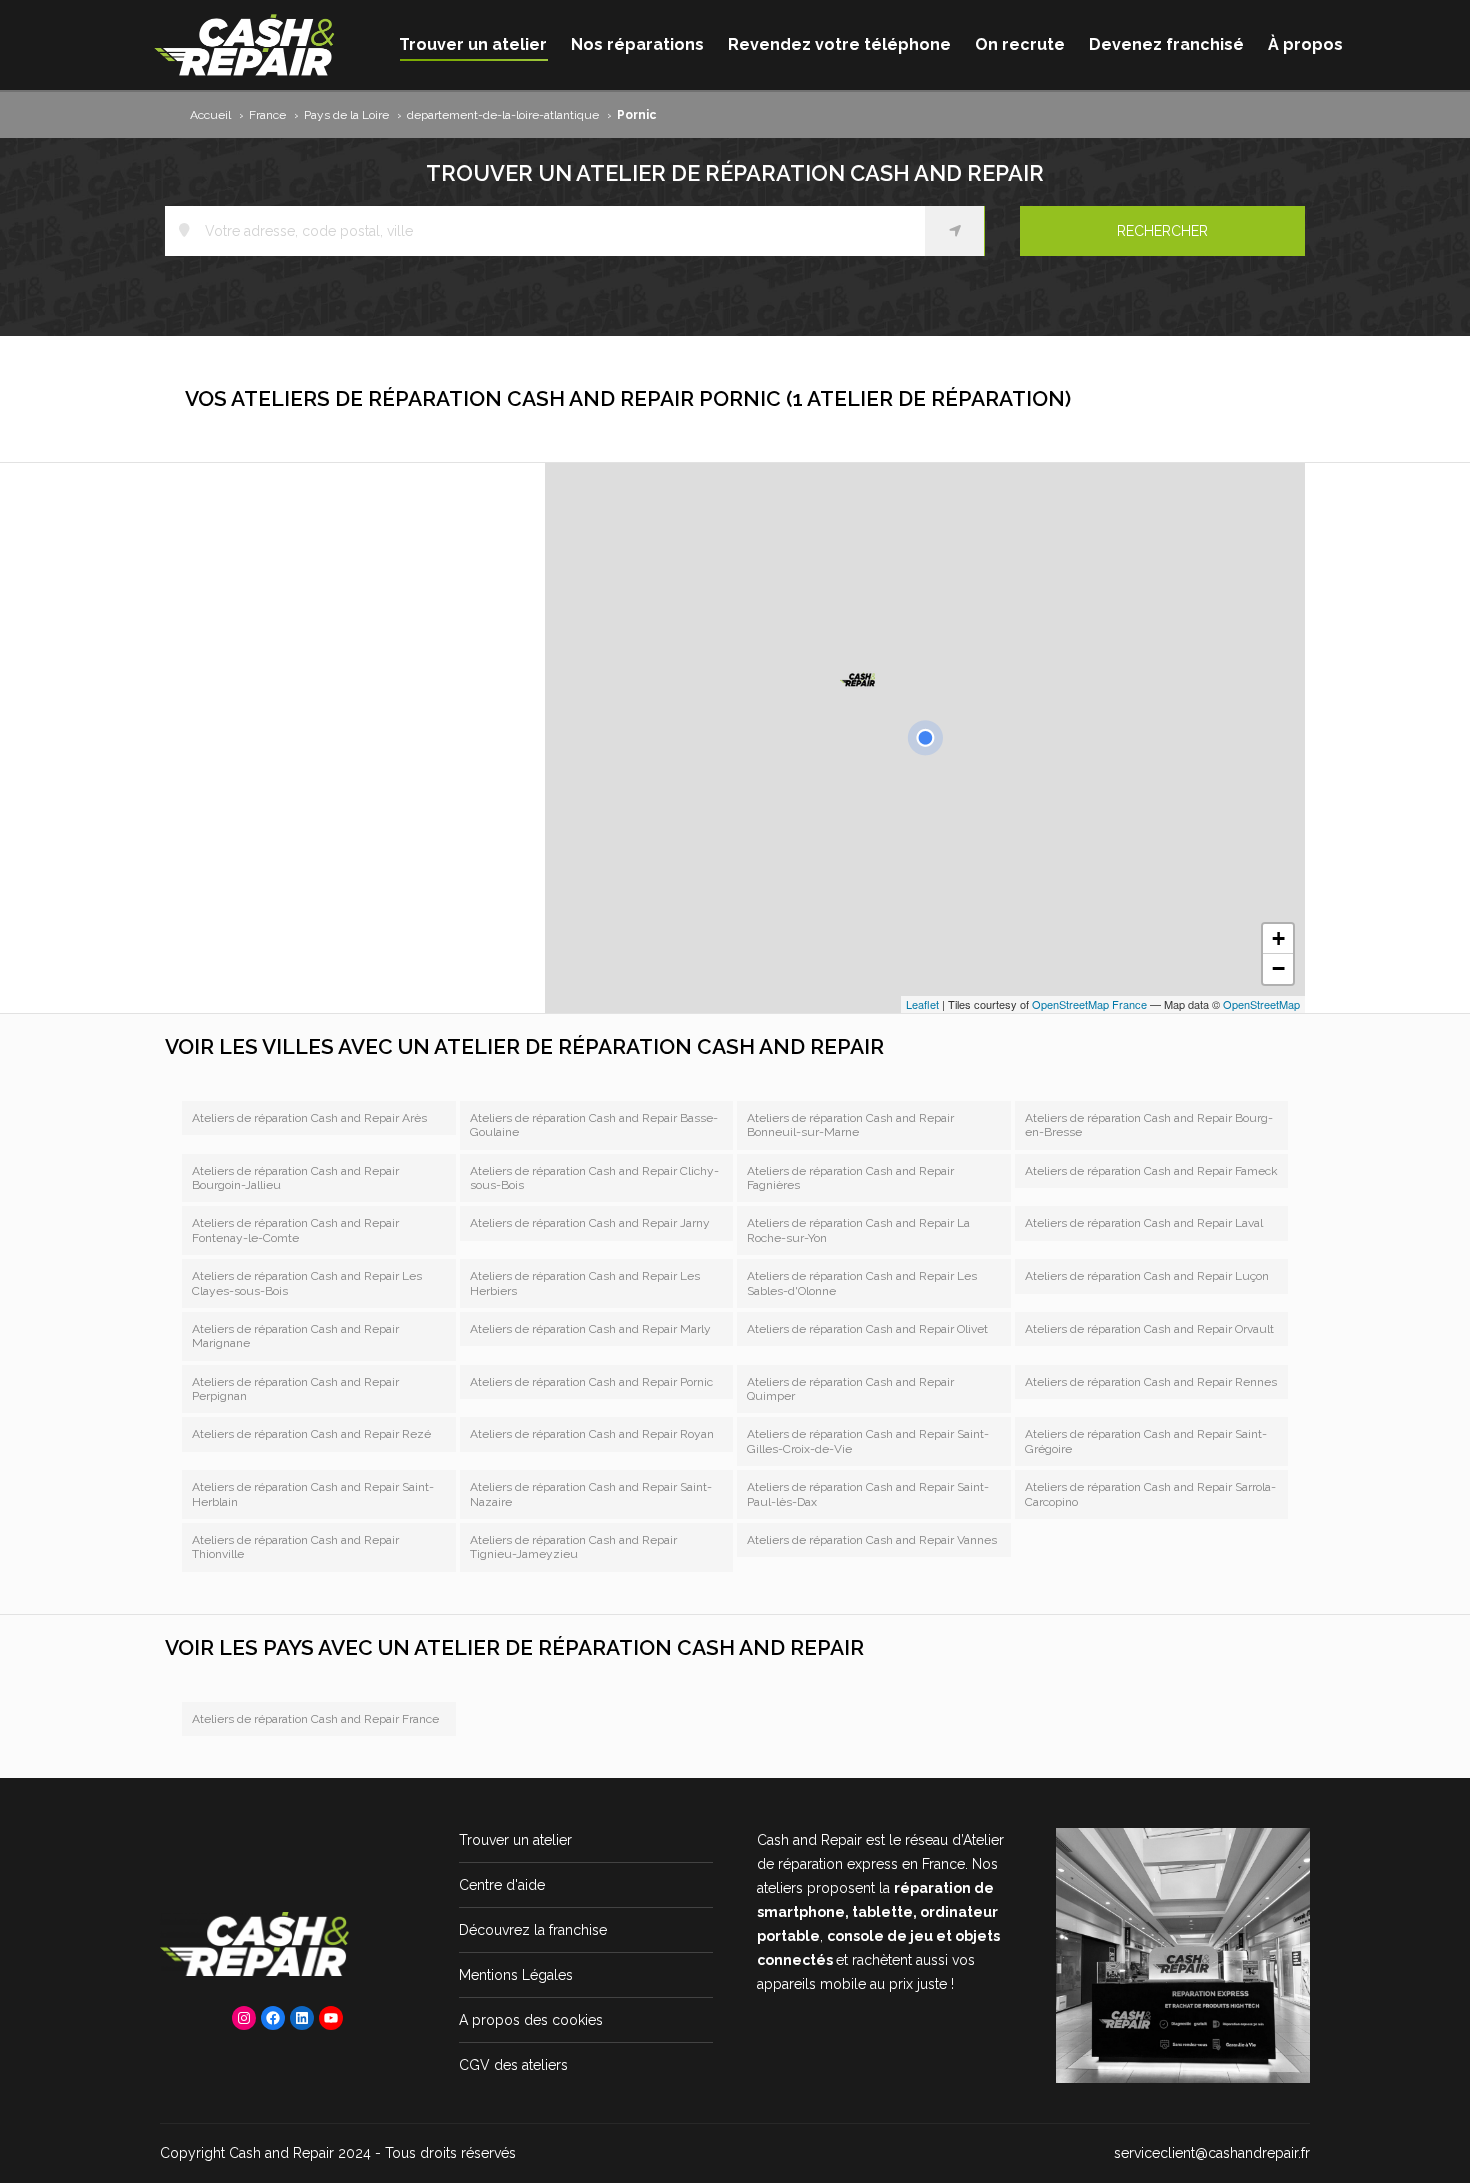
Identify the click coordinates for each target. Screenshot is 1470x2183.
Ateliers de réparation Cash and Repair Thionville (295, 1547)
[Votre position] (925, 738)
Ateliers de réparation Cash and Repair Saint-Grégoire (1146, 1441)
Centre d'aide (502, 1885)
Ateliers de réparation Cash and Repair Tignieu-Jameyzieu (573, 1547)
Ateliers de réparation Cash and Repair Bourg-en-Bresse (1149, 1125)
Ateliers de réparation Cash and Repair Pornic (591, 1382)
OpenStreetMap (1261, 1004)
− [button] (1278, 968)
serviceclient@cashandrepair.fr (1212, 2153)
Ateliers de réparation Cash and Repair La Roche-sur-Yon (858, 1230)
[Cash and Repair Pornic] (857, 677)
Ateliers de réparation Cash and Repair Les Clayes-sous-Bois (307, 1283)
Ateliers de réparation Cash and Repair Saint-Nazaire (591, 1494)
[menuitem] (473, 45)
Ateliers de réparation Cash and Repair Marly (590, 1329)
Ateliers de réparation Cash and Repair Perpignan (295, 1389)
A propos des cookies (531, 2020)
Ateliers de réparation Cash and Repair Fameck (1151, 1171)
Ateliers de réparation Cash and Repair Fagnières (850, 1178)
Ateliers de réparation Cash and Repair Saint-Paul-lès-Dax (868, 1494)
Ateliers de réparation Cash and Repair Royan (592, 1434)
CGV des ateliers (513, 2065)
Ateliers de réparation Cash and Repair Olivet (867, 1329)
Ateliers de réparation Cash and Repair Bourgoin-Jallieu (295, 1178)
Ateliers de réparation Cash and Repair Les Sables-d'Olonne (862, 1283)
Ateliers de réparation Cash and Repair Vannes (872, 1540)
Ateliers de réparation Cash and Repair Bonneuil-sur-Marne (850, 1125)
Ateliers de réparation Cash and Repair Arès (309, 1118)
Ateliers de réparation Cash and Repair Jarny (590, 1223)
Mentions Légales (516, 1975)
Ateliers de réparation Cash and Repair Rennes (1151, 1382)
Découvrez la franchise (533, 1930)
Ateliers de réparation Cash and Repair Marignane (295, 1336)
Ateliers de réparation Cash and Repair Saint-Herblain (313, 1494)
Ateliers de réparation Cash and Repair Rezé (311, 1434)
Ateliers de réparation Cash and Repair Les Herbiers (585, 1283)
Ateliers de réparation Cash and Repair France (315, 1719)
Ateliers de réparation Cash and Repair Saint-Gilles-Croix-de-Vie (868, 1441)
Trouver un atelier (515, 1840)
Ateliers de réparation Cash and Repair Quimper (850, 1389)
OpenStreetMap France (1089, 1004)
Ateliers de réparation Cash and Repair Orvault (1149, 1329)
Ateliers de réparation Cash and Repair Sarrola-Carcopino (1150, 1494)
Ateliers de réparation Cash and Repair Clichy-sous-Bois (594, 1178)
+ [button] (1278, 938)
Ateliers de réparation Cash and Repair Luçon (1147, 1276)
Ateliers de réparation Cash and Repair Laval (1144, 1223)
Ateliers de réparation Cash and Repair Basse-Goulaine (594, 1125)
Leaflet (922, 1004)
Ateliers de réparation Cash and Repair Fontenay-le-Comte (295, 1230)
